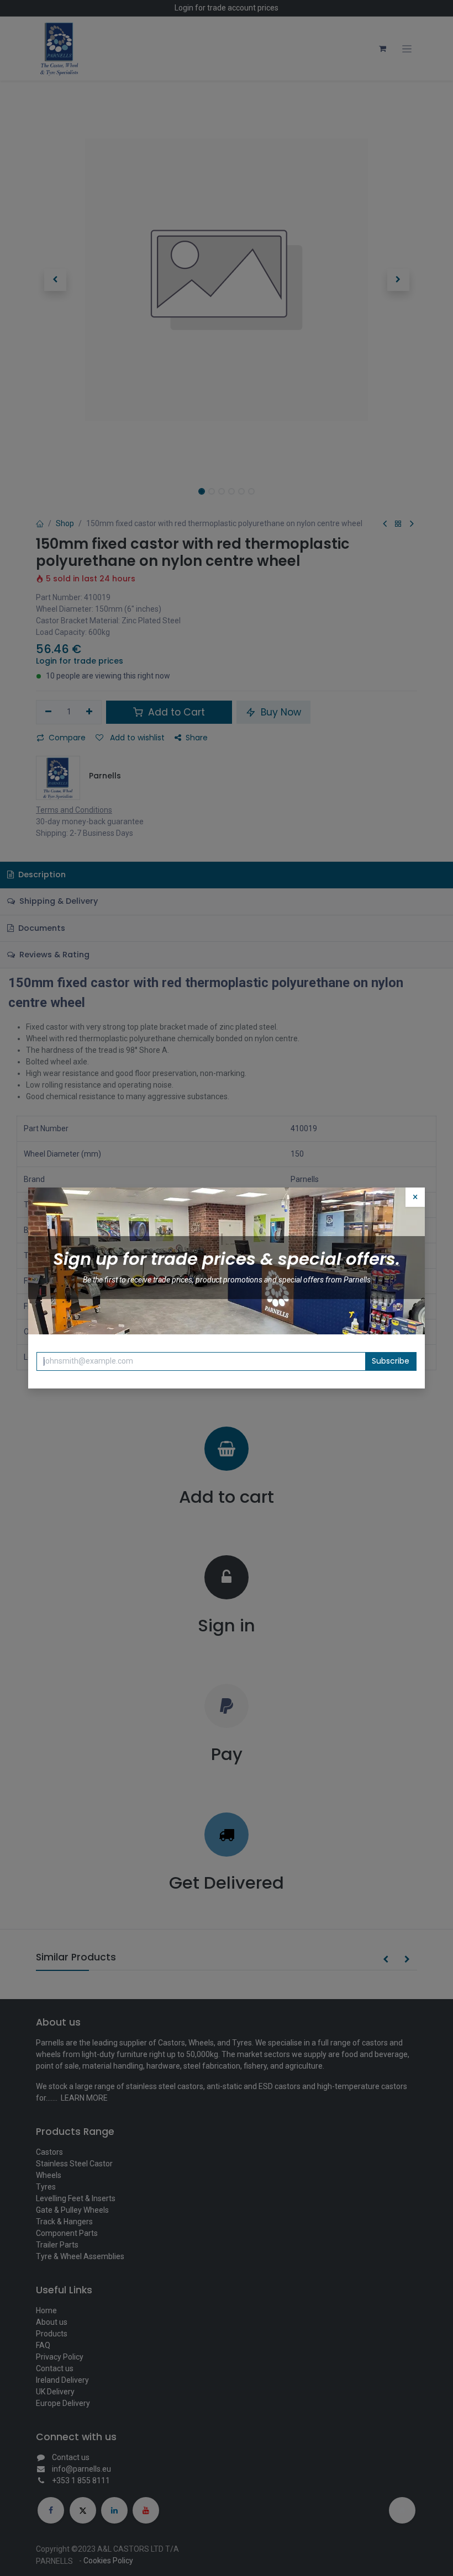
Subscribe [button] (391, 1361)
